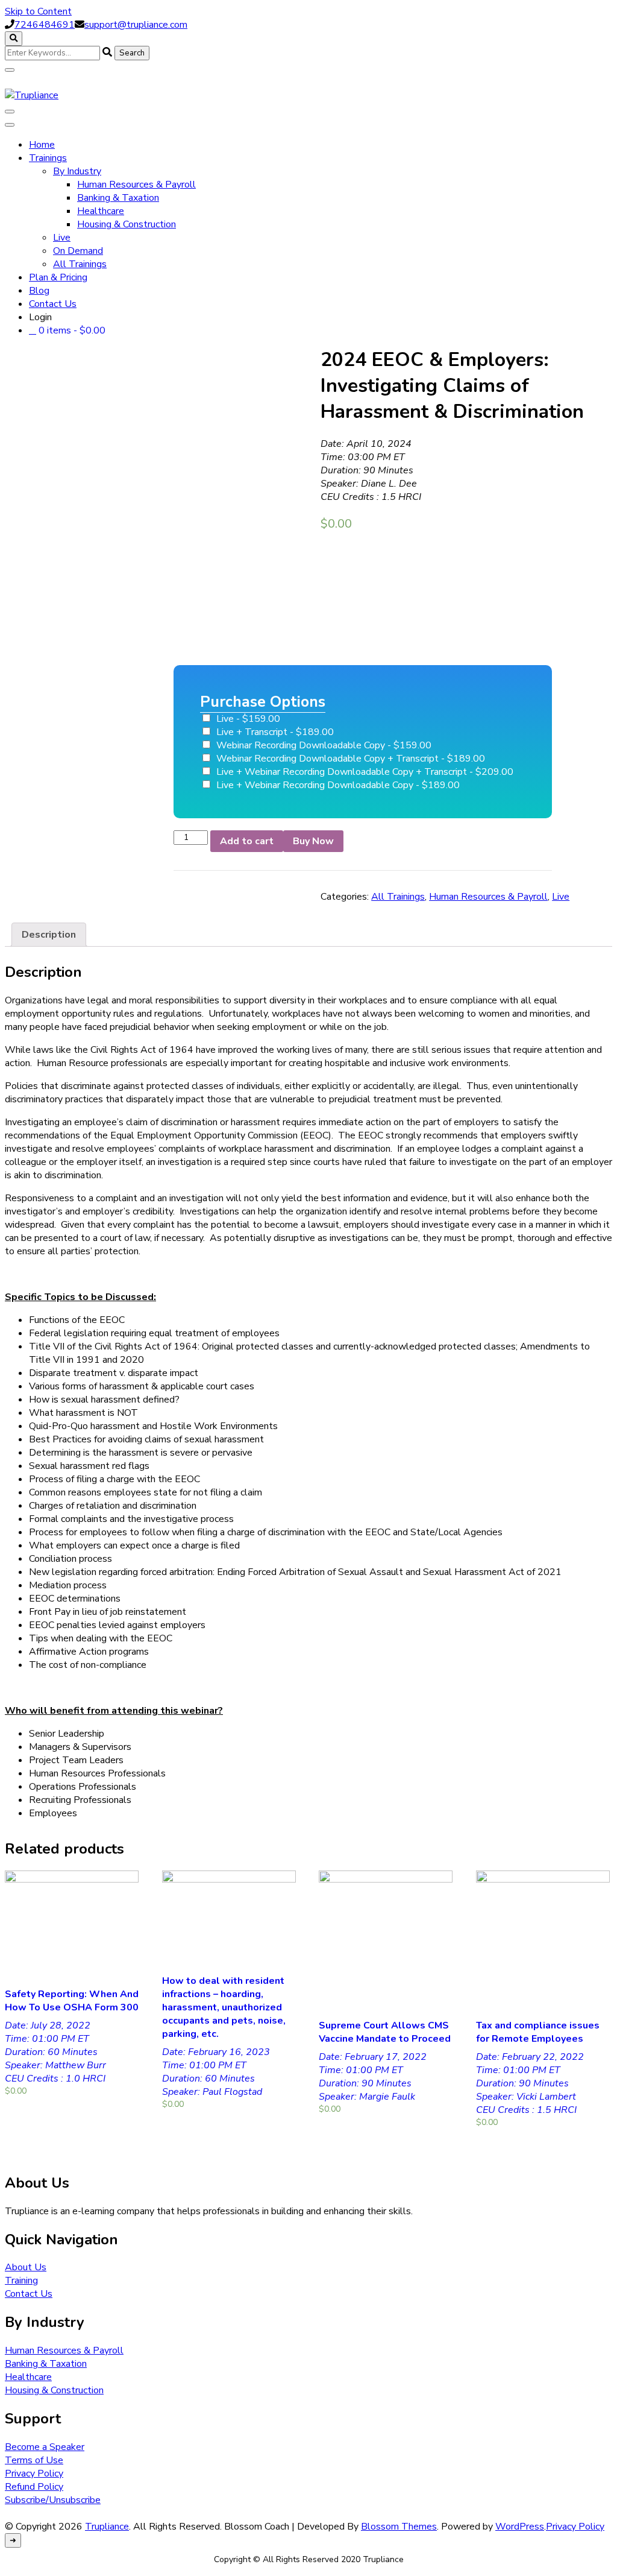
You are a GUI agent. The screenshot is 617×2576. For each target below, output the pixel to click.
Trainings (48, 158)
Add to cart (247, 841)
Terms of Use (34, 2460)
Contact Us (53, 304)
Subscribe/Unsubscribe (53, 2500)
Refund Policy (34, 2487)
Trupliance (107, 2527)
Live (62, 238)
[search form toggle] (14, 39)
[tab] (49, 935)
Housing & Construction (127, 224)
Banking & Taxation (118, 198)
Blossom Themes (399, 2527)
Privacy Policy (34, 2473)
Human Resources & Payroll (136, 185)
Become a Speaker (45, 2447)
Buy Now (313, 841)
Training (21, 2281)
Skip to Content (38, 11)
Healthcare (101, 211)
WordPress (520, 2527)
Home (42, 145)
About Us (26, 2267)
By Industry (77, 171)
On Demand (78, 251)
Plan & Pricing (58, 277)
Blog (39, 291)
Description (49, 935)
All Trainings (80, 264)
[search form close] (10, 70)
